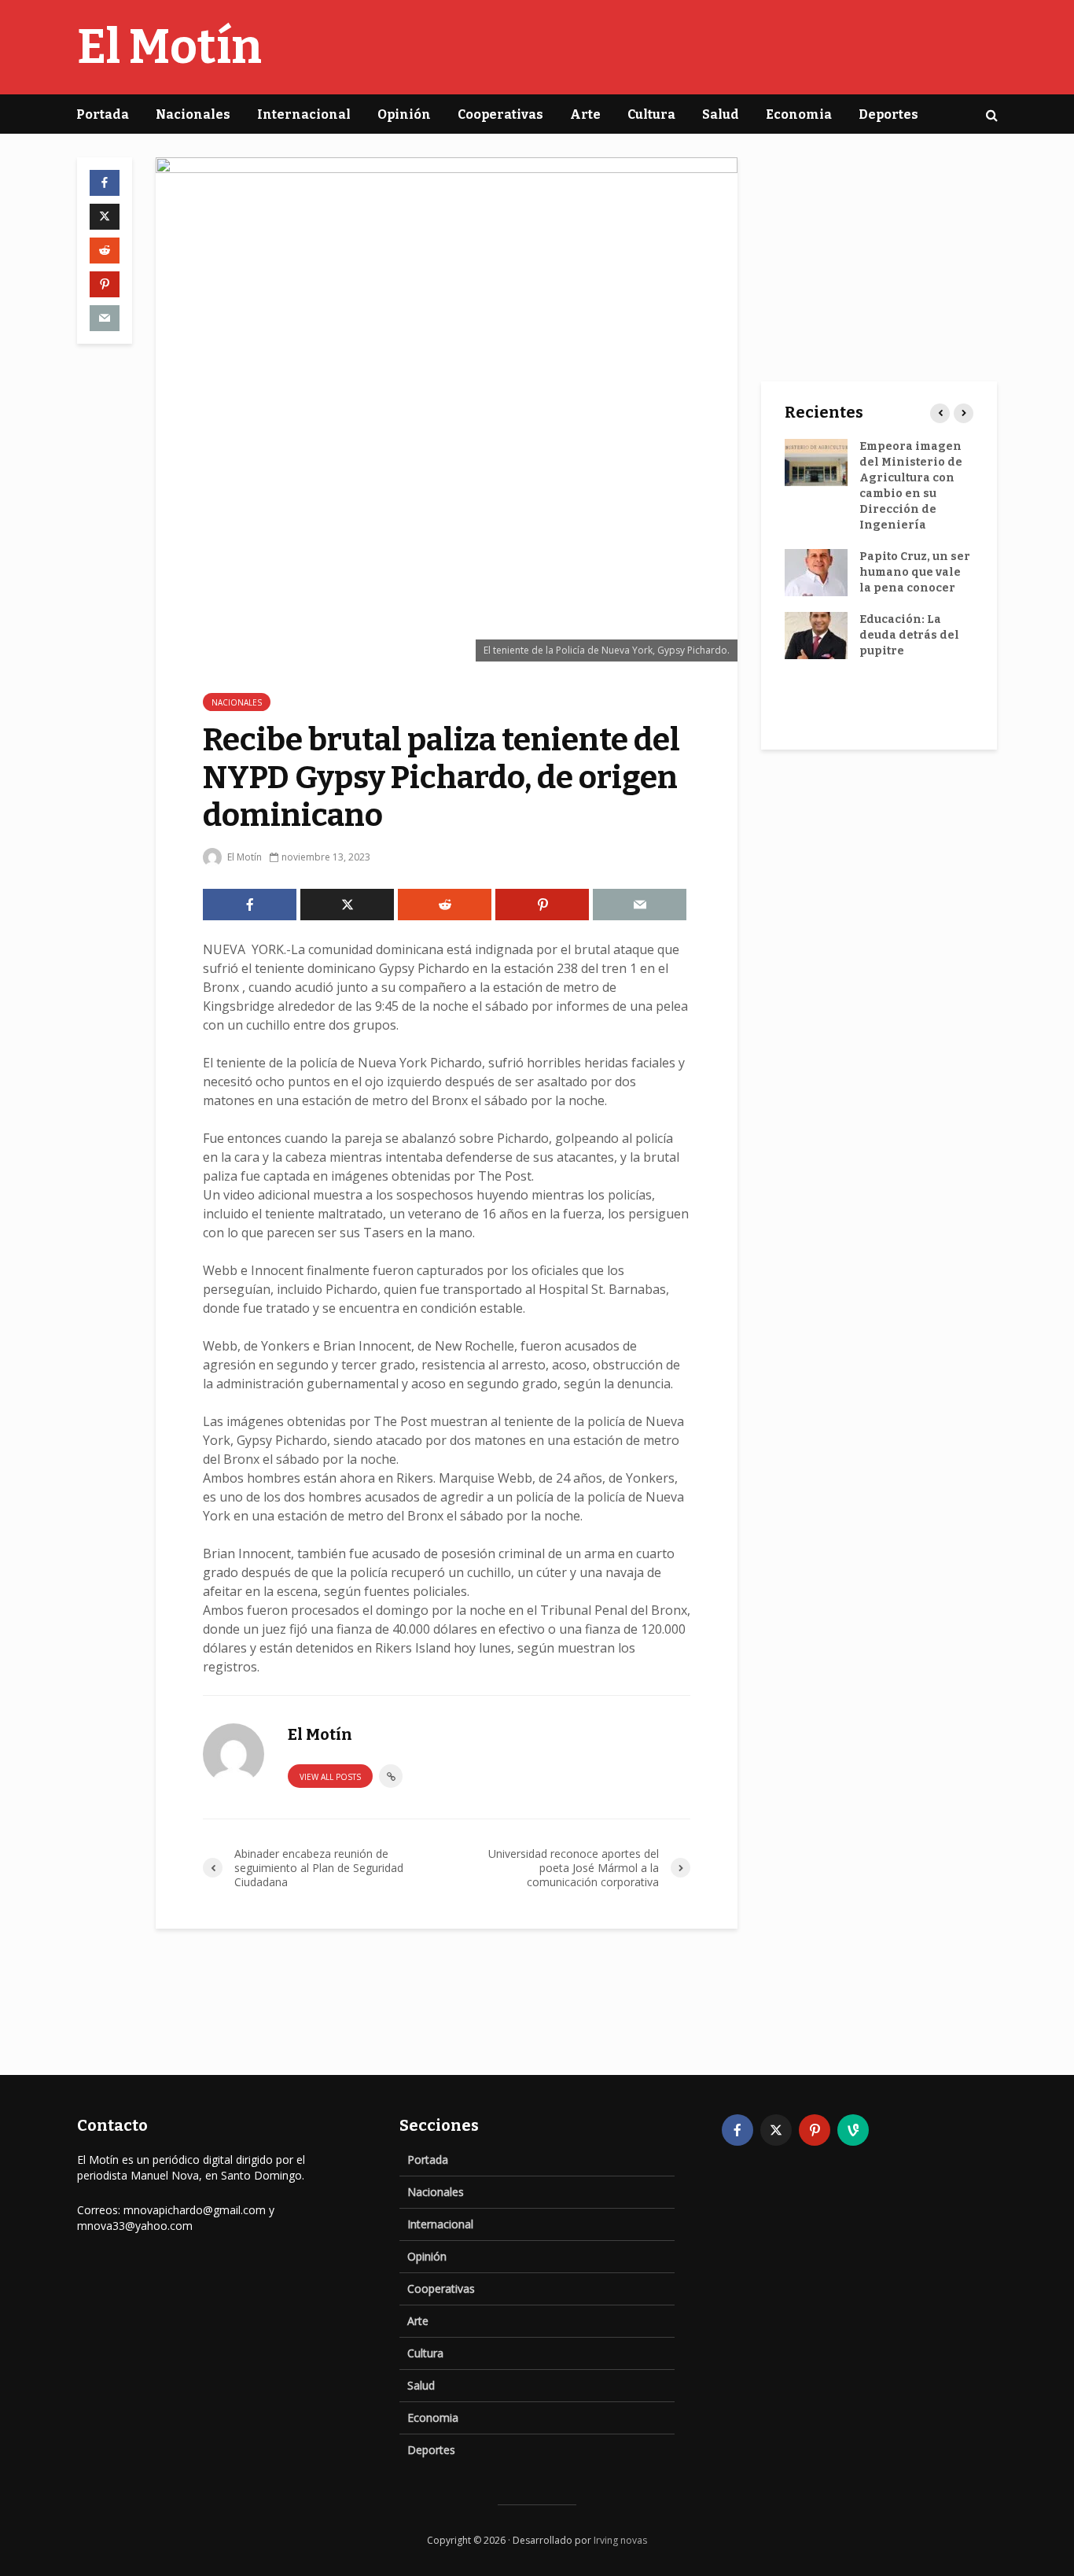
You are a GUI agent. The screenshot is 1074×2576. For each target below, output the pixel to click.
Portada (103, 114)
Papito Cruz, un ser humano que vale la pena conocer (915, 572)
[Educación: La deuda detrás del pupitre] (816, 635)
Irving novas (620, 2540)
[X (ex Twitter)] (776, 2130)
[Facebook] (737, 2130)
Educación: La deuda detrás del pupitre (909, 635)
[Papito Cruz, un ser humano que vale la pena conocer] (816, 572)
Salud (721, 114)
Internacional (304, 114)
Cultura (651, 114)
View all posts (330, 1777)
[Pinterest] (815, 2130)
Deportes (888, 114)
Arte (585, 114)
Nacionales (193, 114)
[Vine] (853, 2130)
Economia (799, 114)
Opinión (404, 114)
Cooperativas (500, 114)
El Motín (169, 47)
